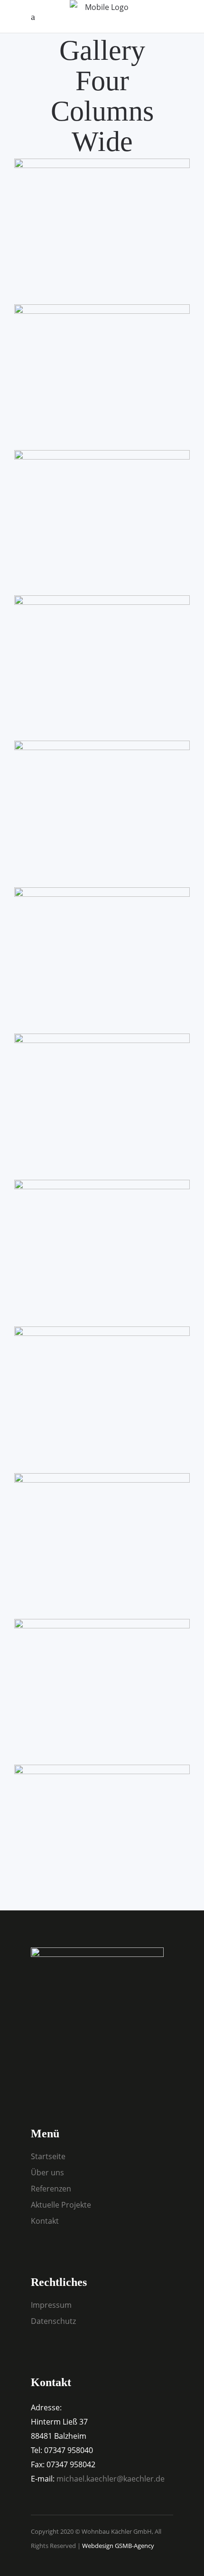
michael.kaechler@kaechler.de (111, 2479)
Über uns (47, 2172)
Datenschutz (53, 2321)
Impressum (51, 2305)
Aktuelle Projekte (61, 2205)
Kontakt (45, 2221)
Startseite (48, 2156)
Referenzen (51, 2189)
